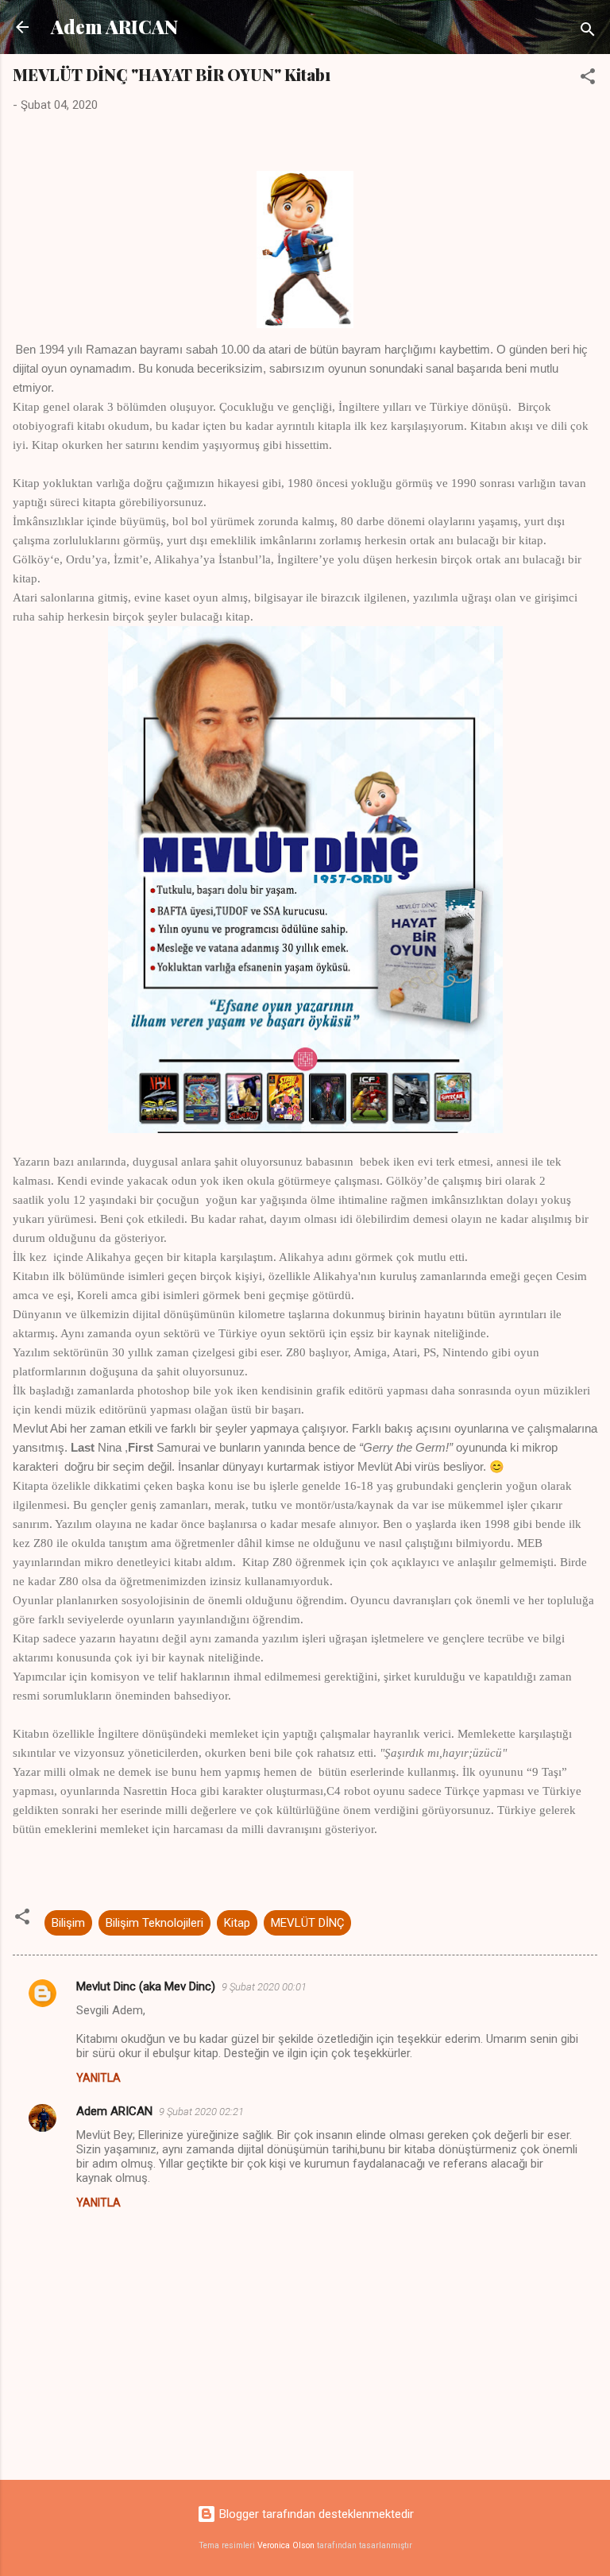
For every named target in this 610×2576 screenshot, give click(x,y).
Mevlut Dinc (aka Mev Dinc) (146, 1986)
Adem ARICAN (114, 27)
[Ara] (588, 32)
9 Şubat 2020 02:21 (201, 2112)
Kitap (237, 1923)
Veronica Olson (286, 2545)
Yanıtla (98, 2078)
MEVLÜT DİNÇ (307, 1923)
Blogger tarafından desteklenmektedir (315, 2514)
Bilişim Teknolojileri (154, 1923)
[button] (588, 79)
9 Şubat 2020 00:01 (264, 1987)
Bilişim (68, 1923)
